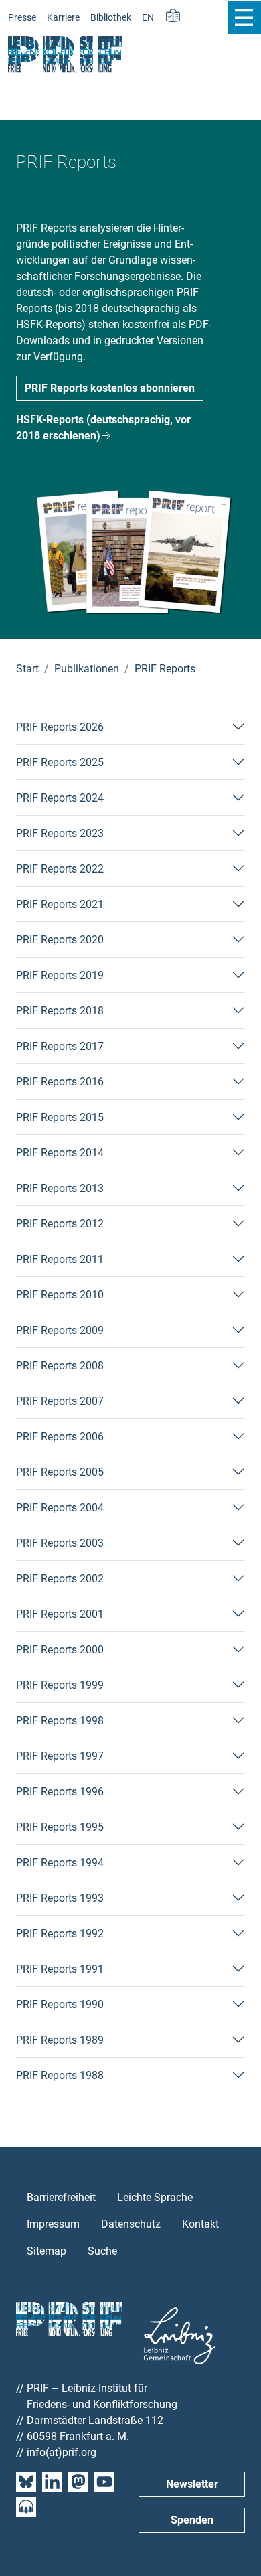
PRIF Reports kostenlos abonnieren (110, 388)
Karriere (63, 18)
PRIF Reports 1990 (60, 2004)
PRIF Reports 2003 (60, 1543)
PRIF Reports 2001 (60, 1614)
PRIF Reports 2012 (60, 1224)
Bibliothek (111, 18)
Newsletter (192, 2484)
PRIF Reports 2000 (60, 1650)
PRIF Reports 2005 (60, 1472)
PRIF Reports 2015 (60, 1117)
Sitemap (47, 2251)
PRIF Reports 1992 (60, 1934)
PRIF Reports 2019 (60, 975)
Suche (102, 2251)
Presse (22, 18)
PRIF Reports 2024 (60, 798)
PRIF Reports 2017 (60, 1046)
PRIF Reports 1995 (60, 1827)
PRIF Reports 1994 (60, 1863)
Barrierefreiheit (61, 2197)
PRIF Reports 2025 (60, 762)
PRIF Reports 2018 (60, 1011)
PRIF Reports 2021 (60, 904)
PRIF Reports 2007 (60, 1401)
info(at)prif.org (62, 2452)
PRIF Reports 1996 (60, 1792)
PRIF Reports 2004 (60, 1508)
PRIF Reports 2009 (60, 1330)
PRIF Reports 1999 (60, 1685)
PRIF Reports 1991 (60, 1969)
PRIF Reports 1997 (60, 1756)
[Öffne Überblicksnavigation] (244, 17)
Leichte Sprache (155, 2197)
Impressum (53, 2224)
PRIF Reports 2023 (60, 833)
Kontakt (200, 2224)
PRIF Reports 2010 (60, 1295)
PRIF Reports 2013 (60, 1188)
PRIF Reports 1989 (60, 2040)
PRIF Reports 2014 (60, 1153)
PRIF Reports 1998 (60, 1721)
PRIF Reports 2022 (60, 869)
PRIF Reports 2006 (60, 1437)
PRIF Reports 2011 (60, 1259)
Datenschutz (131, 2224)
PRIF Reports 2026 (60, 727)
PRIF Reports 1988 (60, 2075)
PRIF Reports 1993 (60, 1898)
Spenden (192, 2520)
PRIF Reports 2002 (60, 1579)
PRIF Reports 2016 (60, 1082)
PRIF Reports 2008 (60, 1366)
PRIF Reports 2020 (60, 940)
